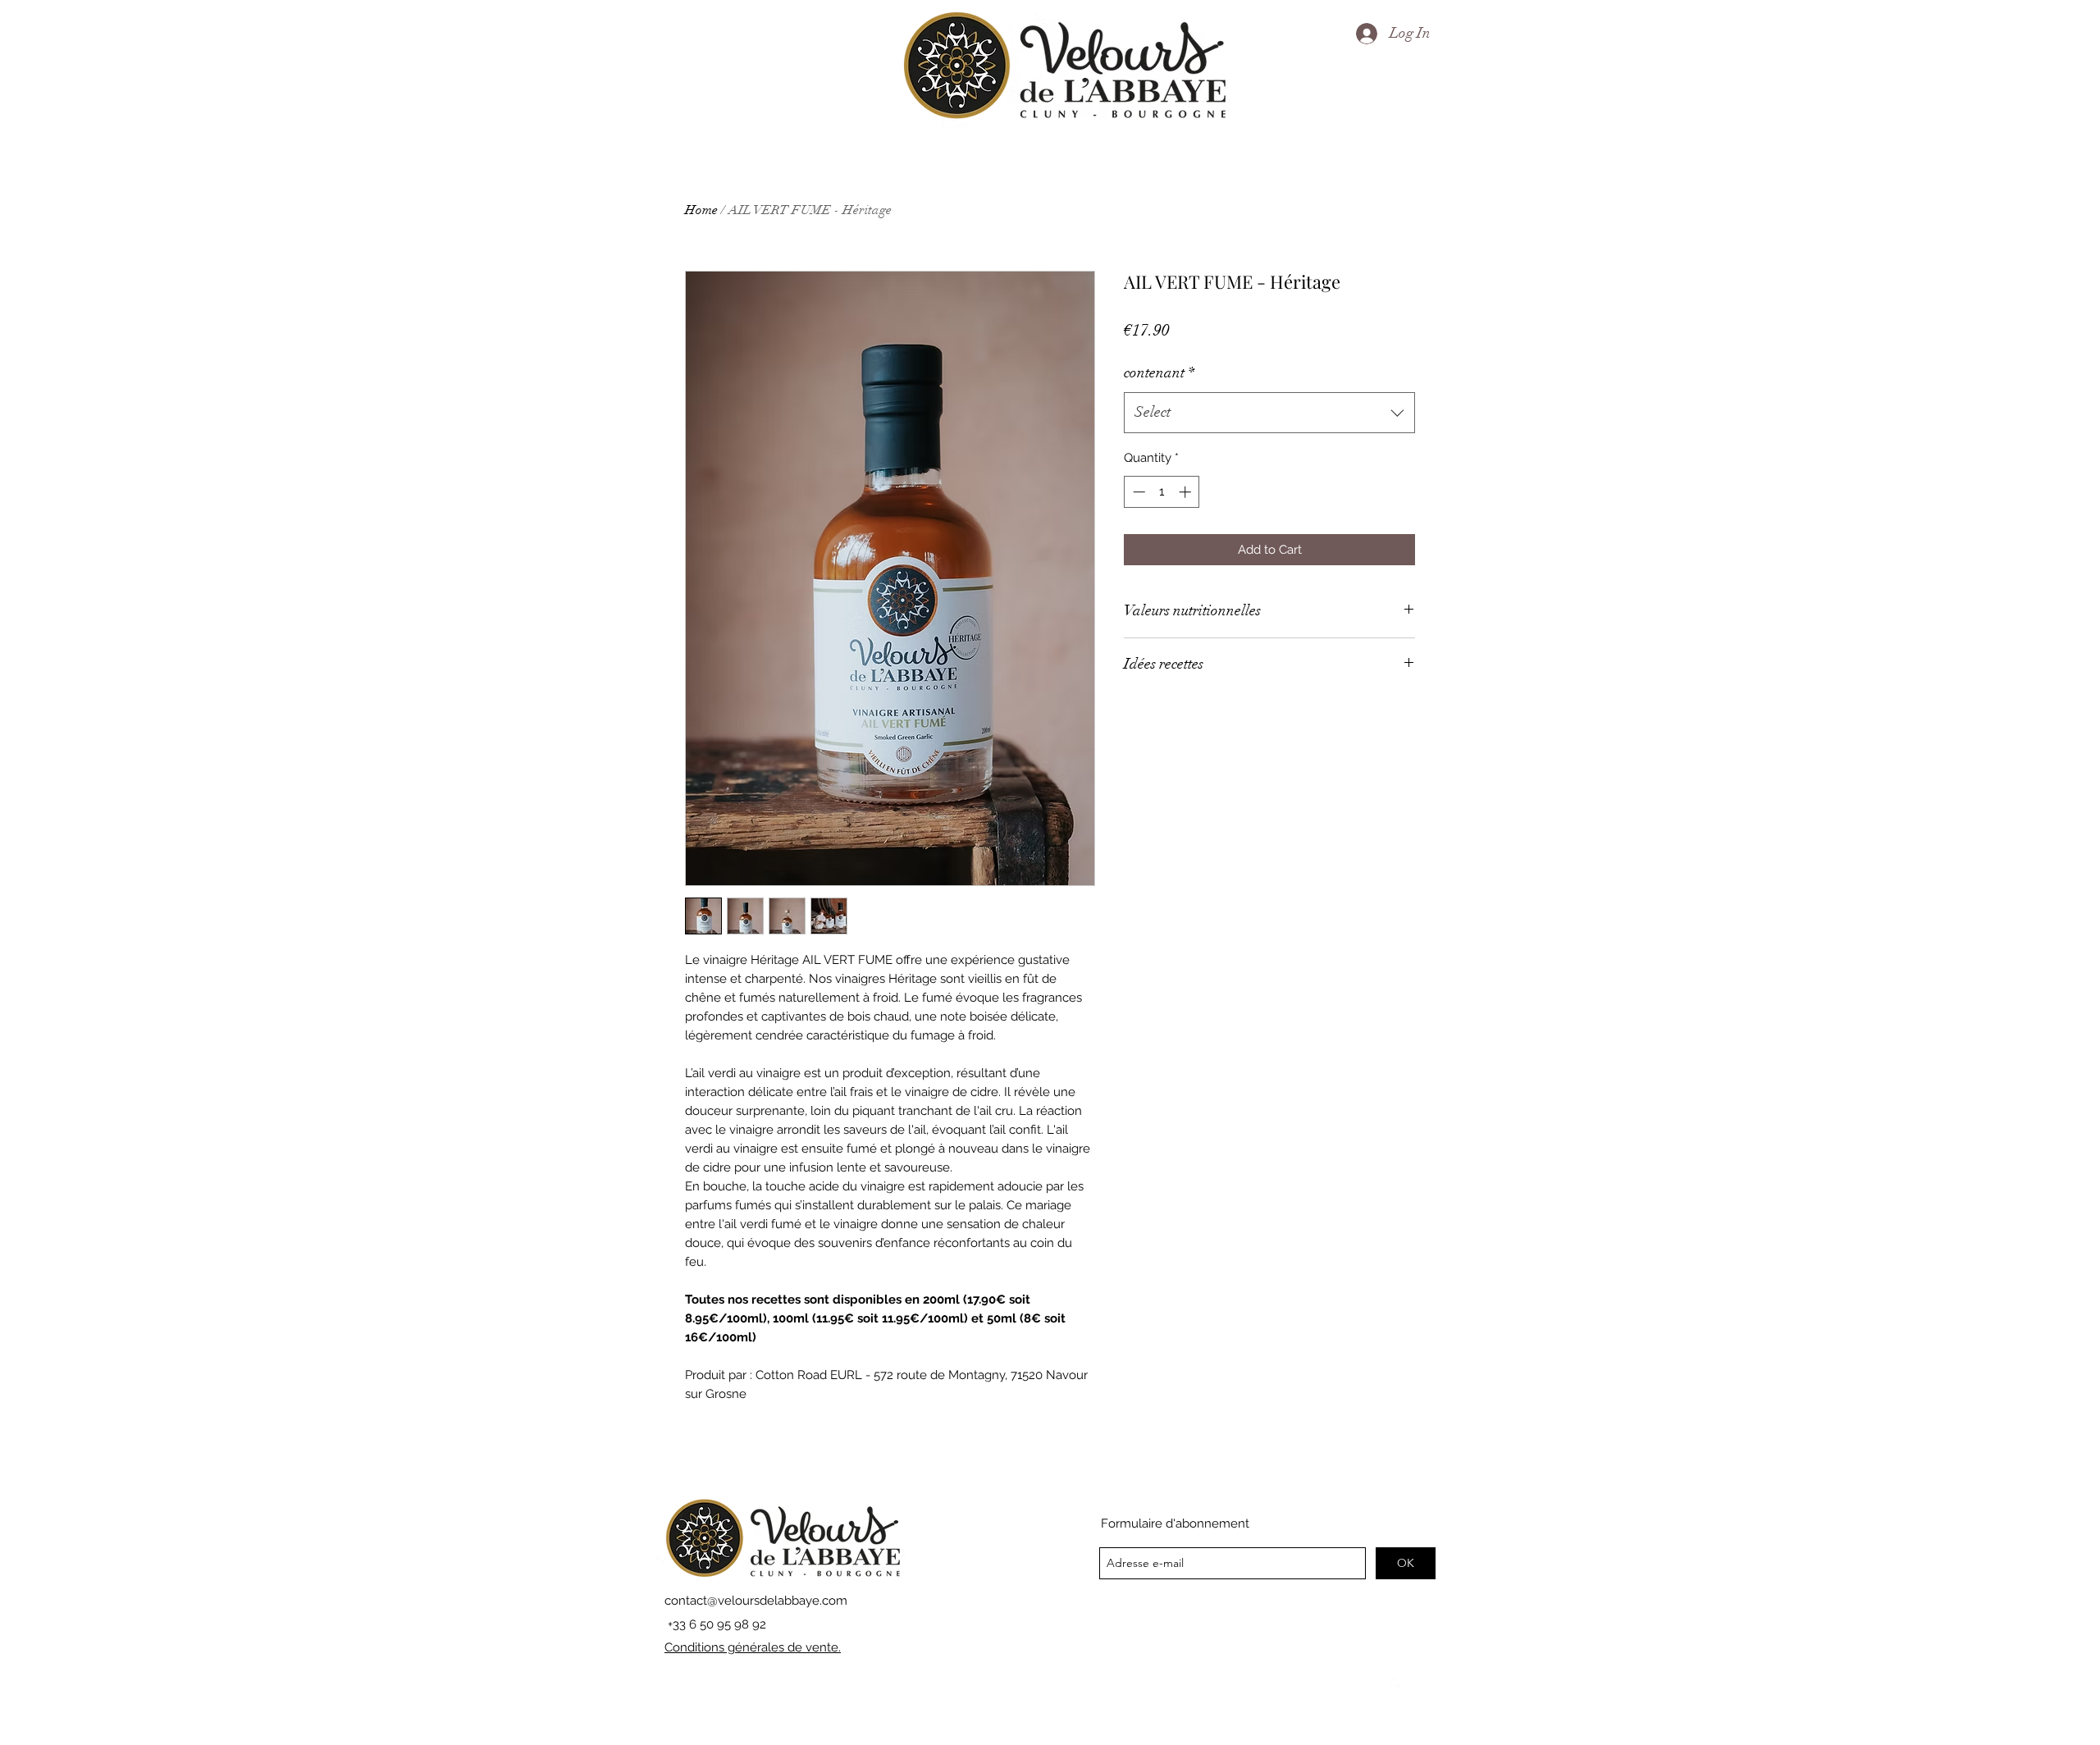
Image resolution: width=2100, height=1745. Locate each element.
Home (701, 210)
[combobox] (1269, 413)
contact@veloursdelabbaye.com (756, 1601)
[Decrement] (1137, 492)
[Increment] (1187, 492)
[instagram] (1423, 1685)
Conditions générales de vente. (753, 1647)
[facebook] (1399, 1685)
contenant (1159, 372)
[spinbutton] (1162, 492)
